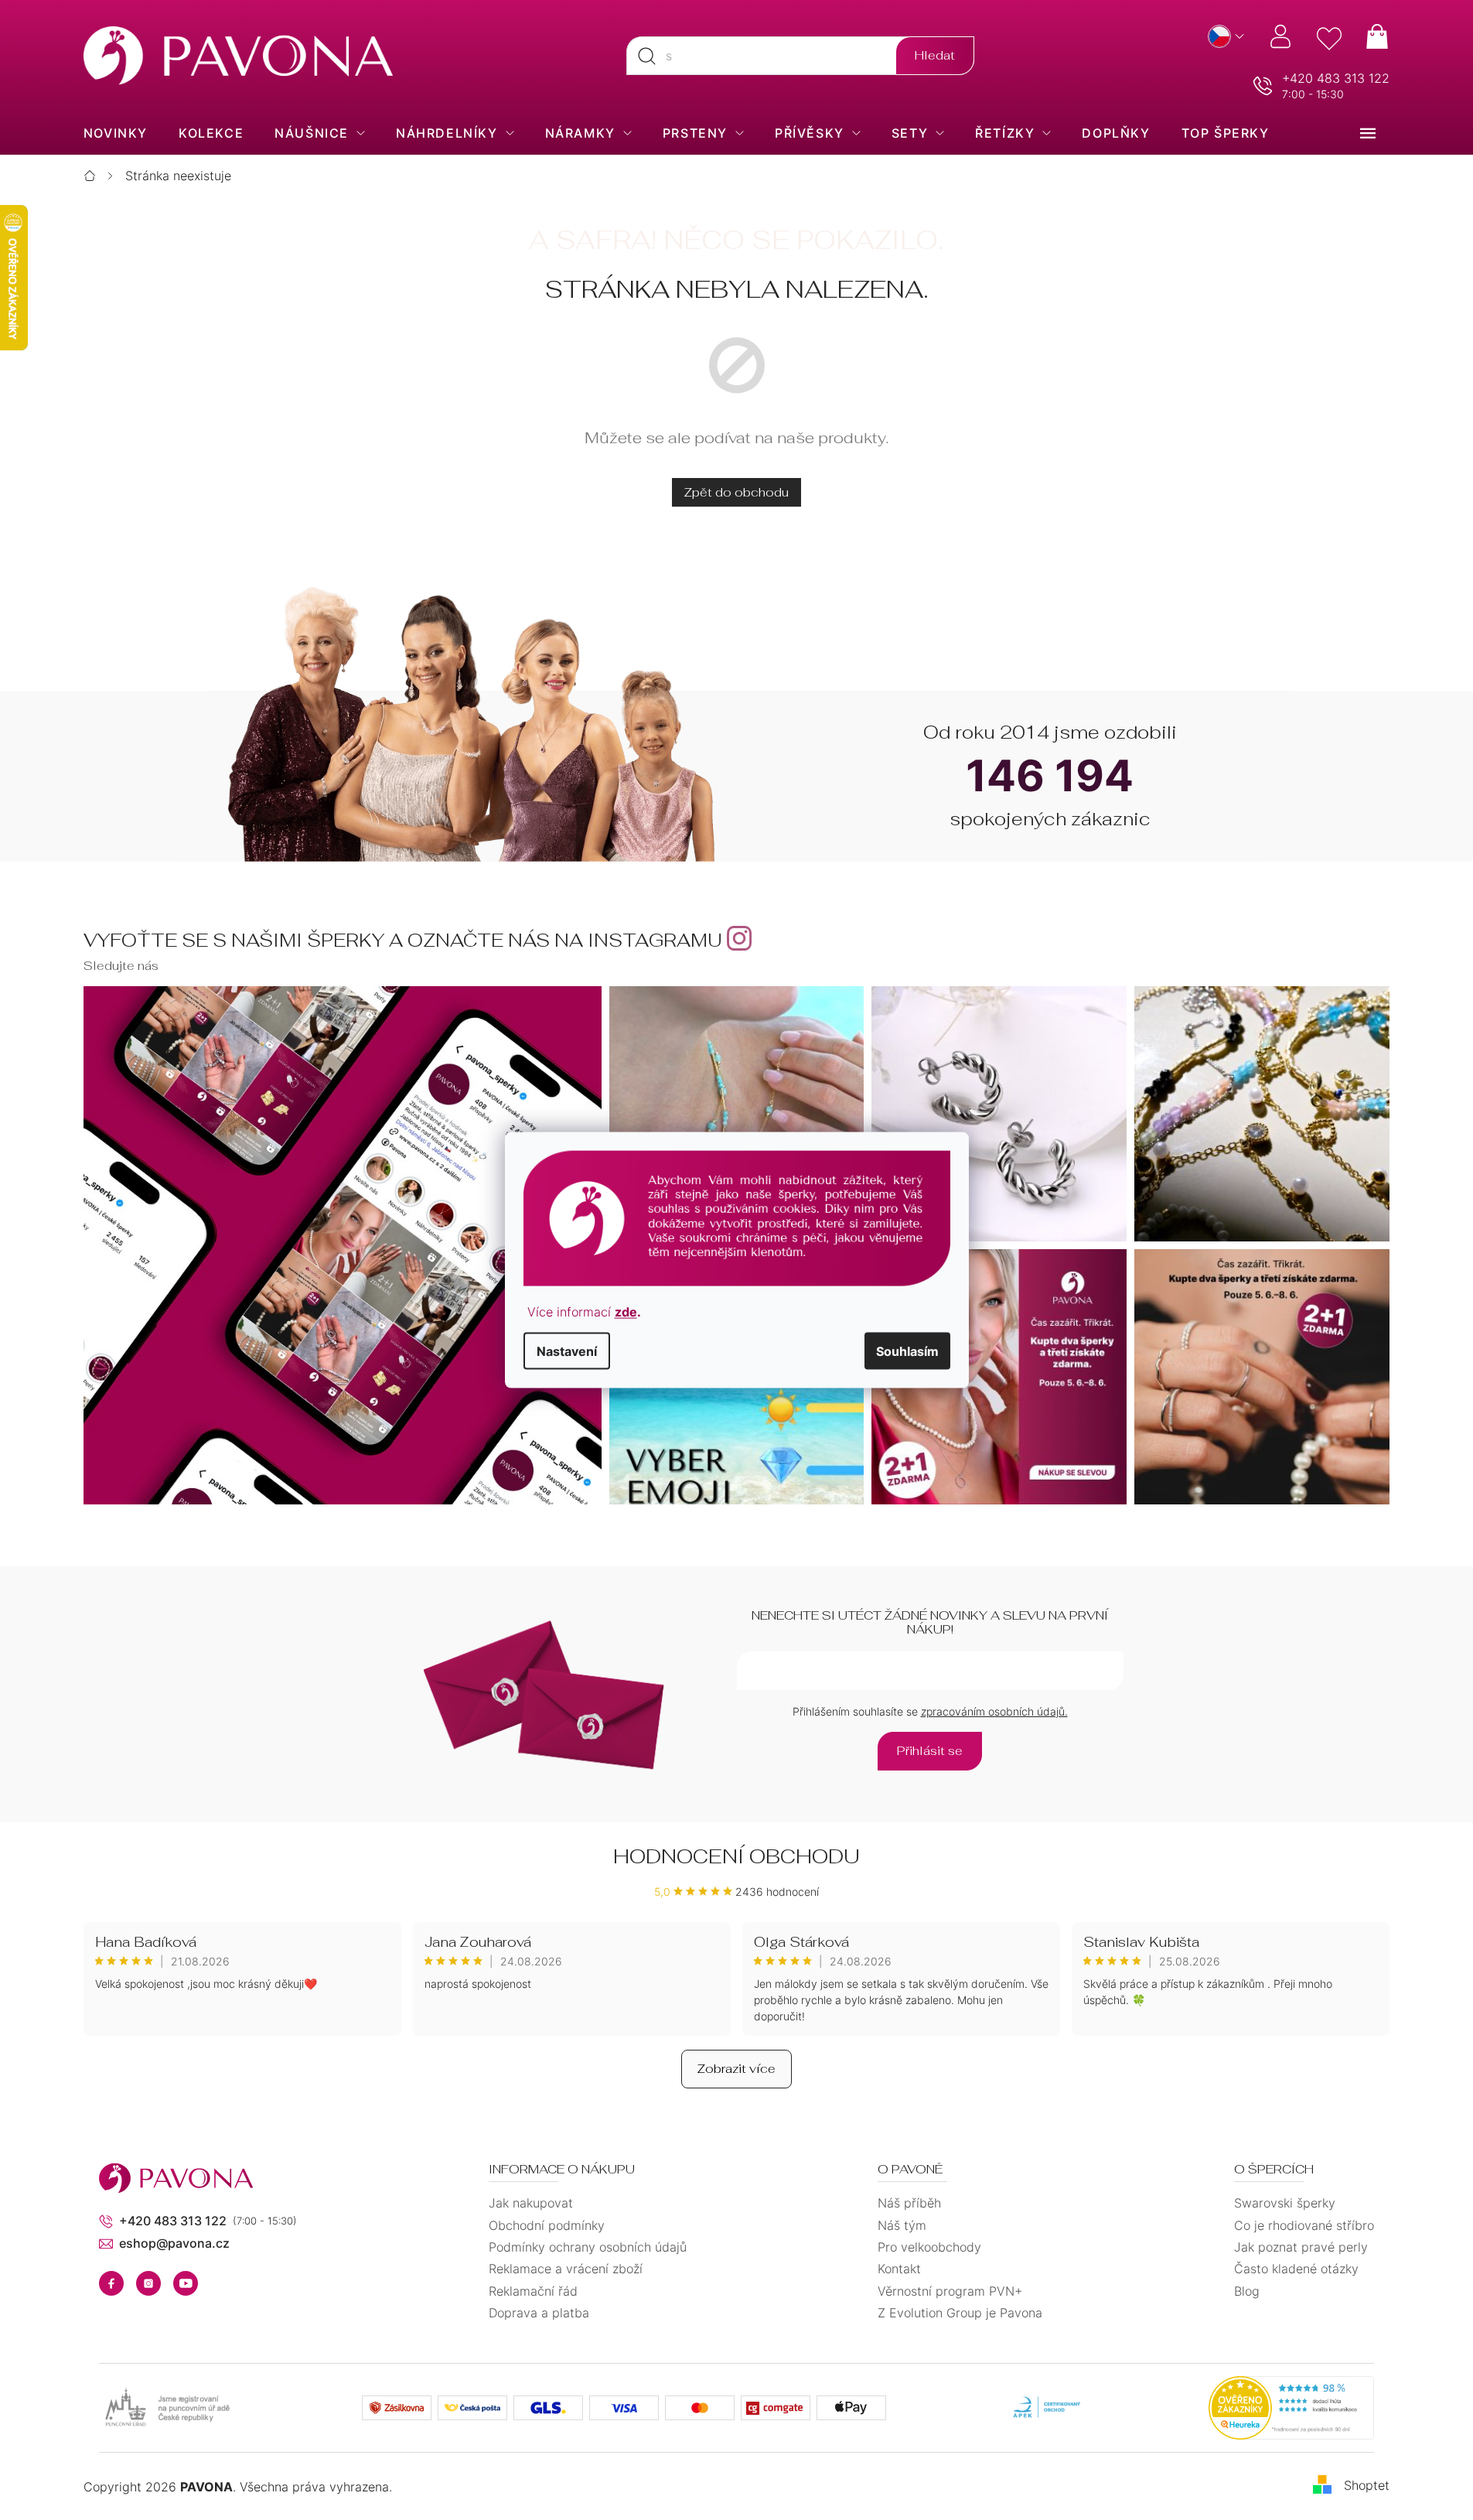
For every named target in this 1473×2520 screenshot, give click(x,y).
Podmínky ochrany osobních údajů (588, 2247)
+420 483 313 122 (1336, 78)
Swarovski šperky (1285, 2203)
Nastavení (567, 1350)
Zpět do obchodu (736, 492)
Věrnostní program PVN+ (950, 2291)
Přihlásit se (930, 1751)
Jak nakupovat (531, 2203)
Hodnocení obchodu (736, 1856)
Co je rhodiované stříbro (1304, 2225)
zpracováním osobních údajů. (994, 1711)
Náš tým (902, 2225)
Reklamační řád (533, 2291)
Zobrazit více (736, 2069)
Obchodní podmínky (547, 2225)
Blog (1247, 2291)
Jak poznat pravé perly (1301, 2247)
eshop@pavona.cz (174, 2243)
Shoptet (1367, 2485)
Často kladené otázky (1296, 2269)
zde (626, 1311)
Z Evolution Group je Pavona (960, 2313)
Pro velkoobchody (929, 2247)
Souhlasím (907, 1350)
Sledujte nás (121, 966)
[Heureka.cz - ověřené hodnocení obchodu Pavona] (1291, 2408)
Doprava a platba (539, 2313)
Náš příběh (909, 2203)
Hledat (935, 55)
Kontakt (899, 2269)
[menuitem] (116, 133)
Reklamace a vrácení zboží (566, 2269)
